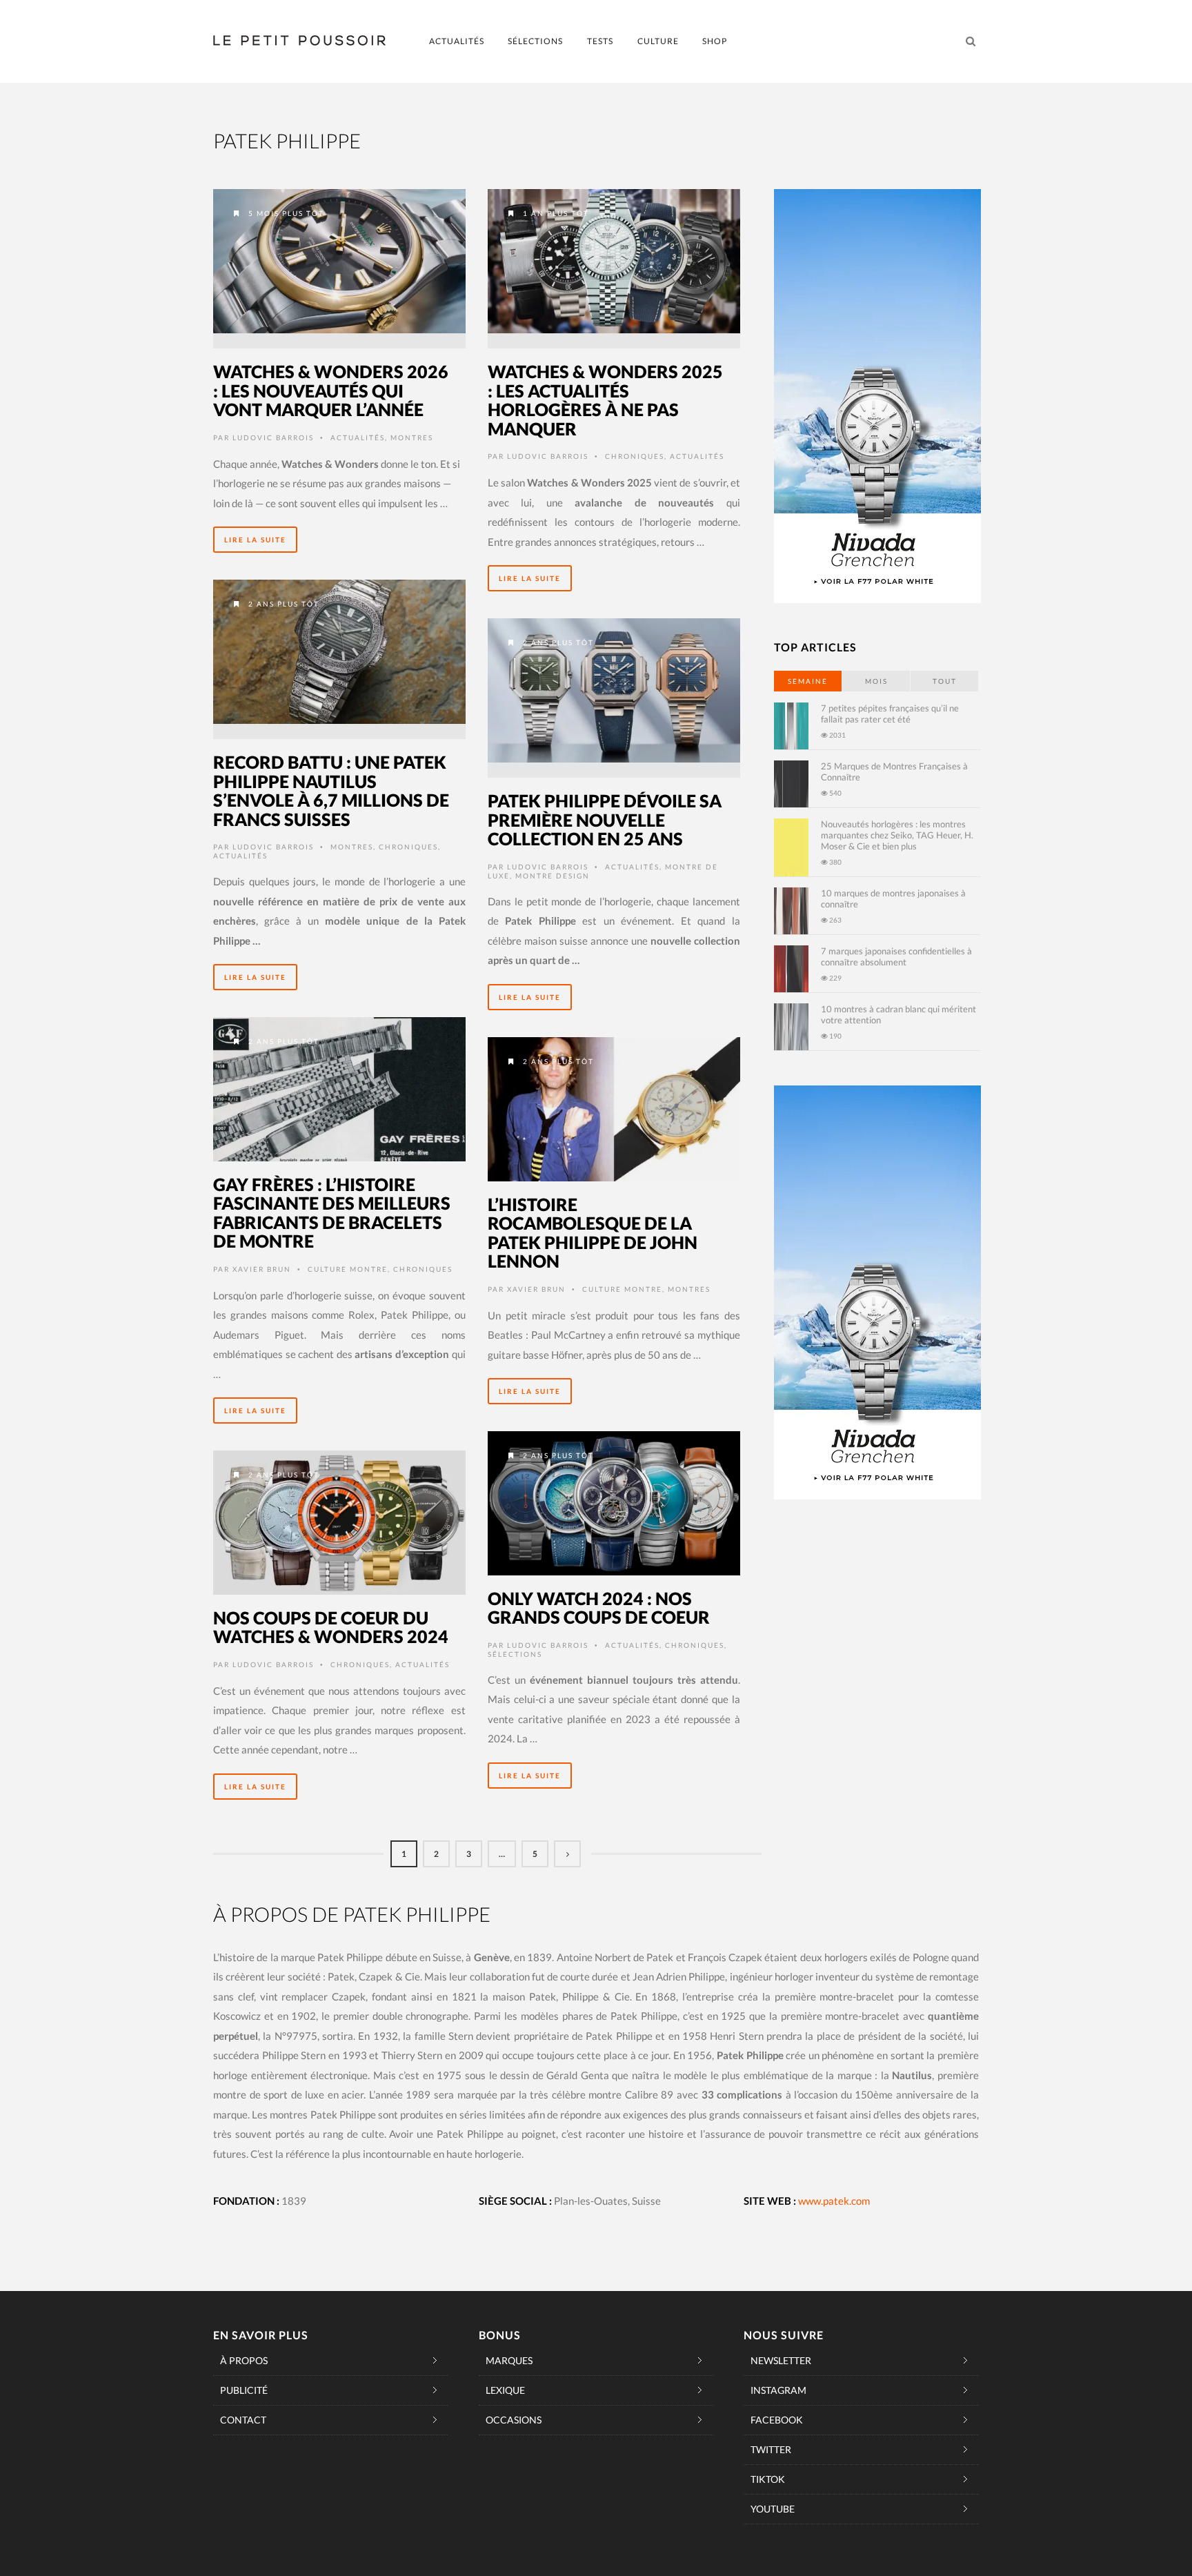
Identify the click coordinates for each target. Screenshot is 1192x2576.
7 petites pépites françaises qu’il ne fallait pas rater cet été (890, 714)
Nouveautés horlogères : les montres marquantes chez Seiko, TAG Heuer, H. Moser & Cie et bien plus (897, 835)
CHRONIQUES (635, 456)
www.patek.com (834, 2201)
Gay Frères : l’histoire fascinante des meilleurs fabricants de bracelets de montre (332, 1213)
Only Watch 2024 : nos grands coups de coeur (599, 1608)
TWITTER (771, 2449)
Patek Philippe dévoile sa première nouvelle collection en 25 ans (605, 819)
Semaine (808, 681)
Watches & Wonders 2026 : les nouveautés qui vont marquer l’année (331, 390)
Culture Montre (348, 1269)
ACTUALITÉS (457, 41)
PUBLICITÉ (244, 2390)
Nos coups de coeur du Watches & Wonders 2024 (331, 1627)
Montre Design (553, 876)
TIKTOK (768, 2479)
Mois (876, 681)
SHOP (715, 41)
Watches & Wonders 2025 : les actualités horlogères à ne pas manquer (605, 400)
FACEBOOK (777, 2420)
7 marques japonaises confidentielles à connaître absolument (896, 956)
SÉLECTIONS (535, 41)
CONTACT (243, 2420)
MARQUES (509, 2360)
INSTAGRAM (778, 2390)
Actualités (358, 437)
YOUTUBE (773, 2509)
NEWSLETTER (781, 2360)
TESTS (600, 41)
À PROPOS (244, 2360)
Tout (945, 681)
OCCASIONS (514, 2420)
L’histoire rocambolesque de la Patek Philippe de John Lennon (593, 1233)
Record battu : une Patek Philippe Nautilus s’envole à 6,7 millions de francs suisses (331, 790)
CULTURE (658, 41)
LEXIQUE (505, 2390)
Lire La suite (255, 540)
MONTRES (412, 437)
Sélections (515, 1654)
